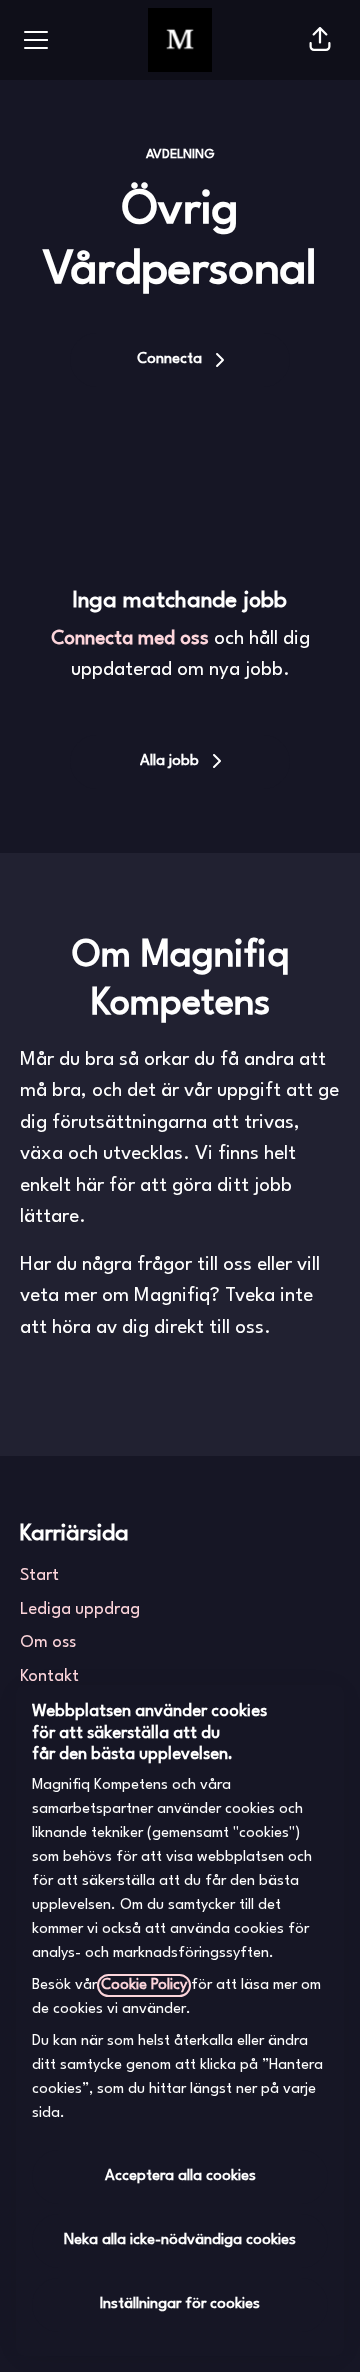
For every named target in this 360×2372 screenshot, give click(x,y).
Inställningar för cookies (180, 2304)
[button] (320, 40)
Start (39, 1575)
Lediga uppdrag (80, 1609)
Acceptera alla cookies (180, 2176)
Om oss (48, 1642)
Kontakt (49, 1676)
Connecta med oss (130, 639)
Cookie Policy (144, 1985)
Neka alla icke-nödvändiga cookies (180, 2240)
